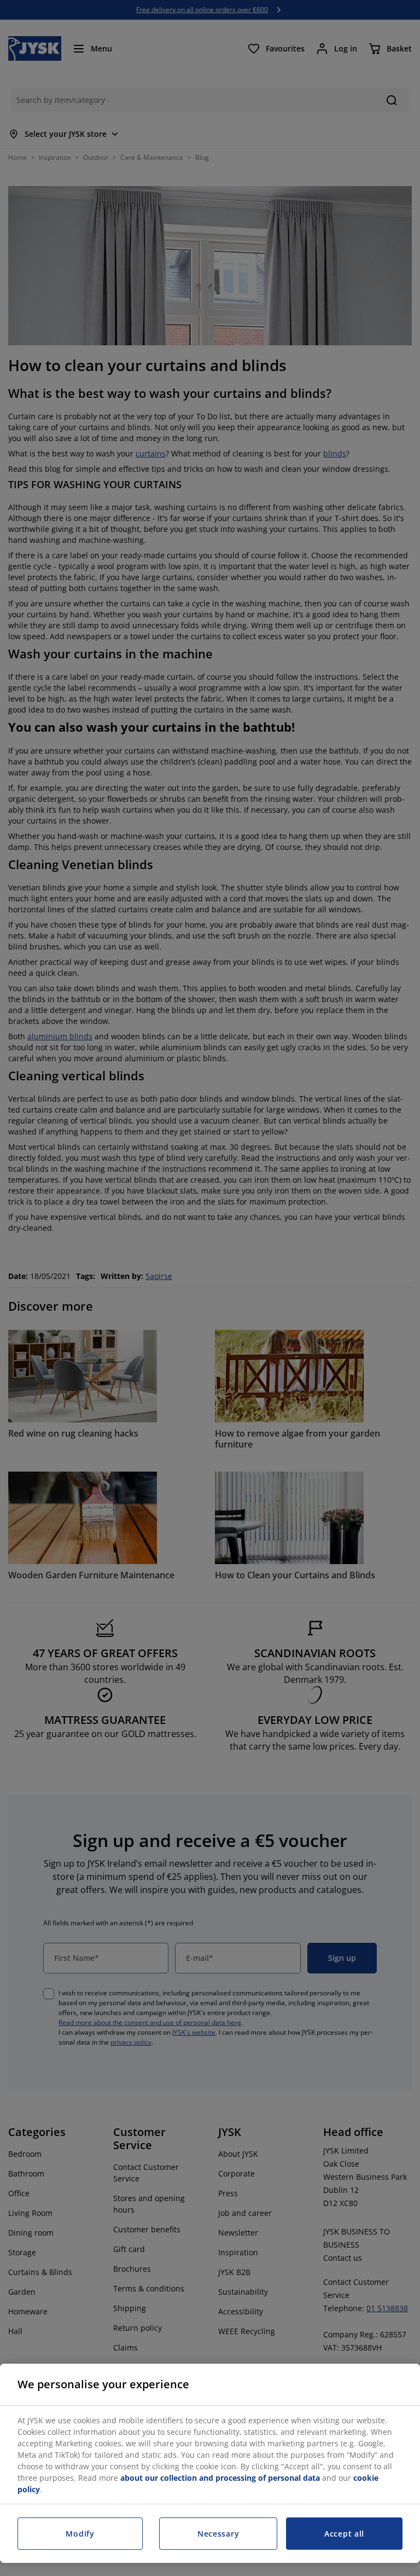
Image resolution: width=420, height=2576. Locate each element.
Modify (80, 2534)
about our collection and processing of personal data (220, 2478)
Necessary (218, 2534)
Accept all (344, 2534)
